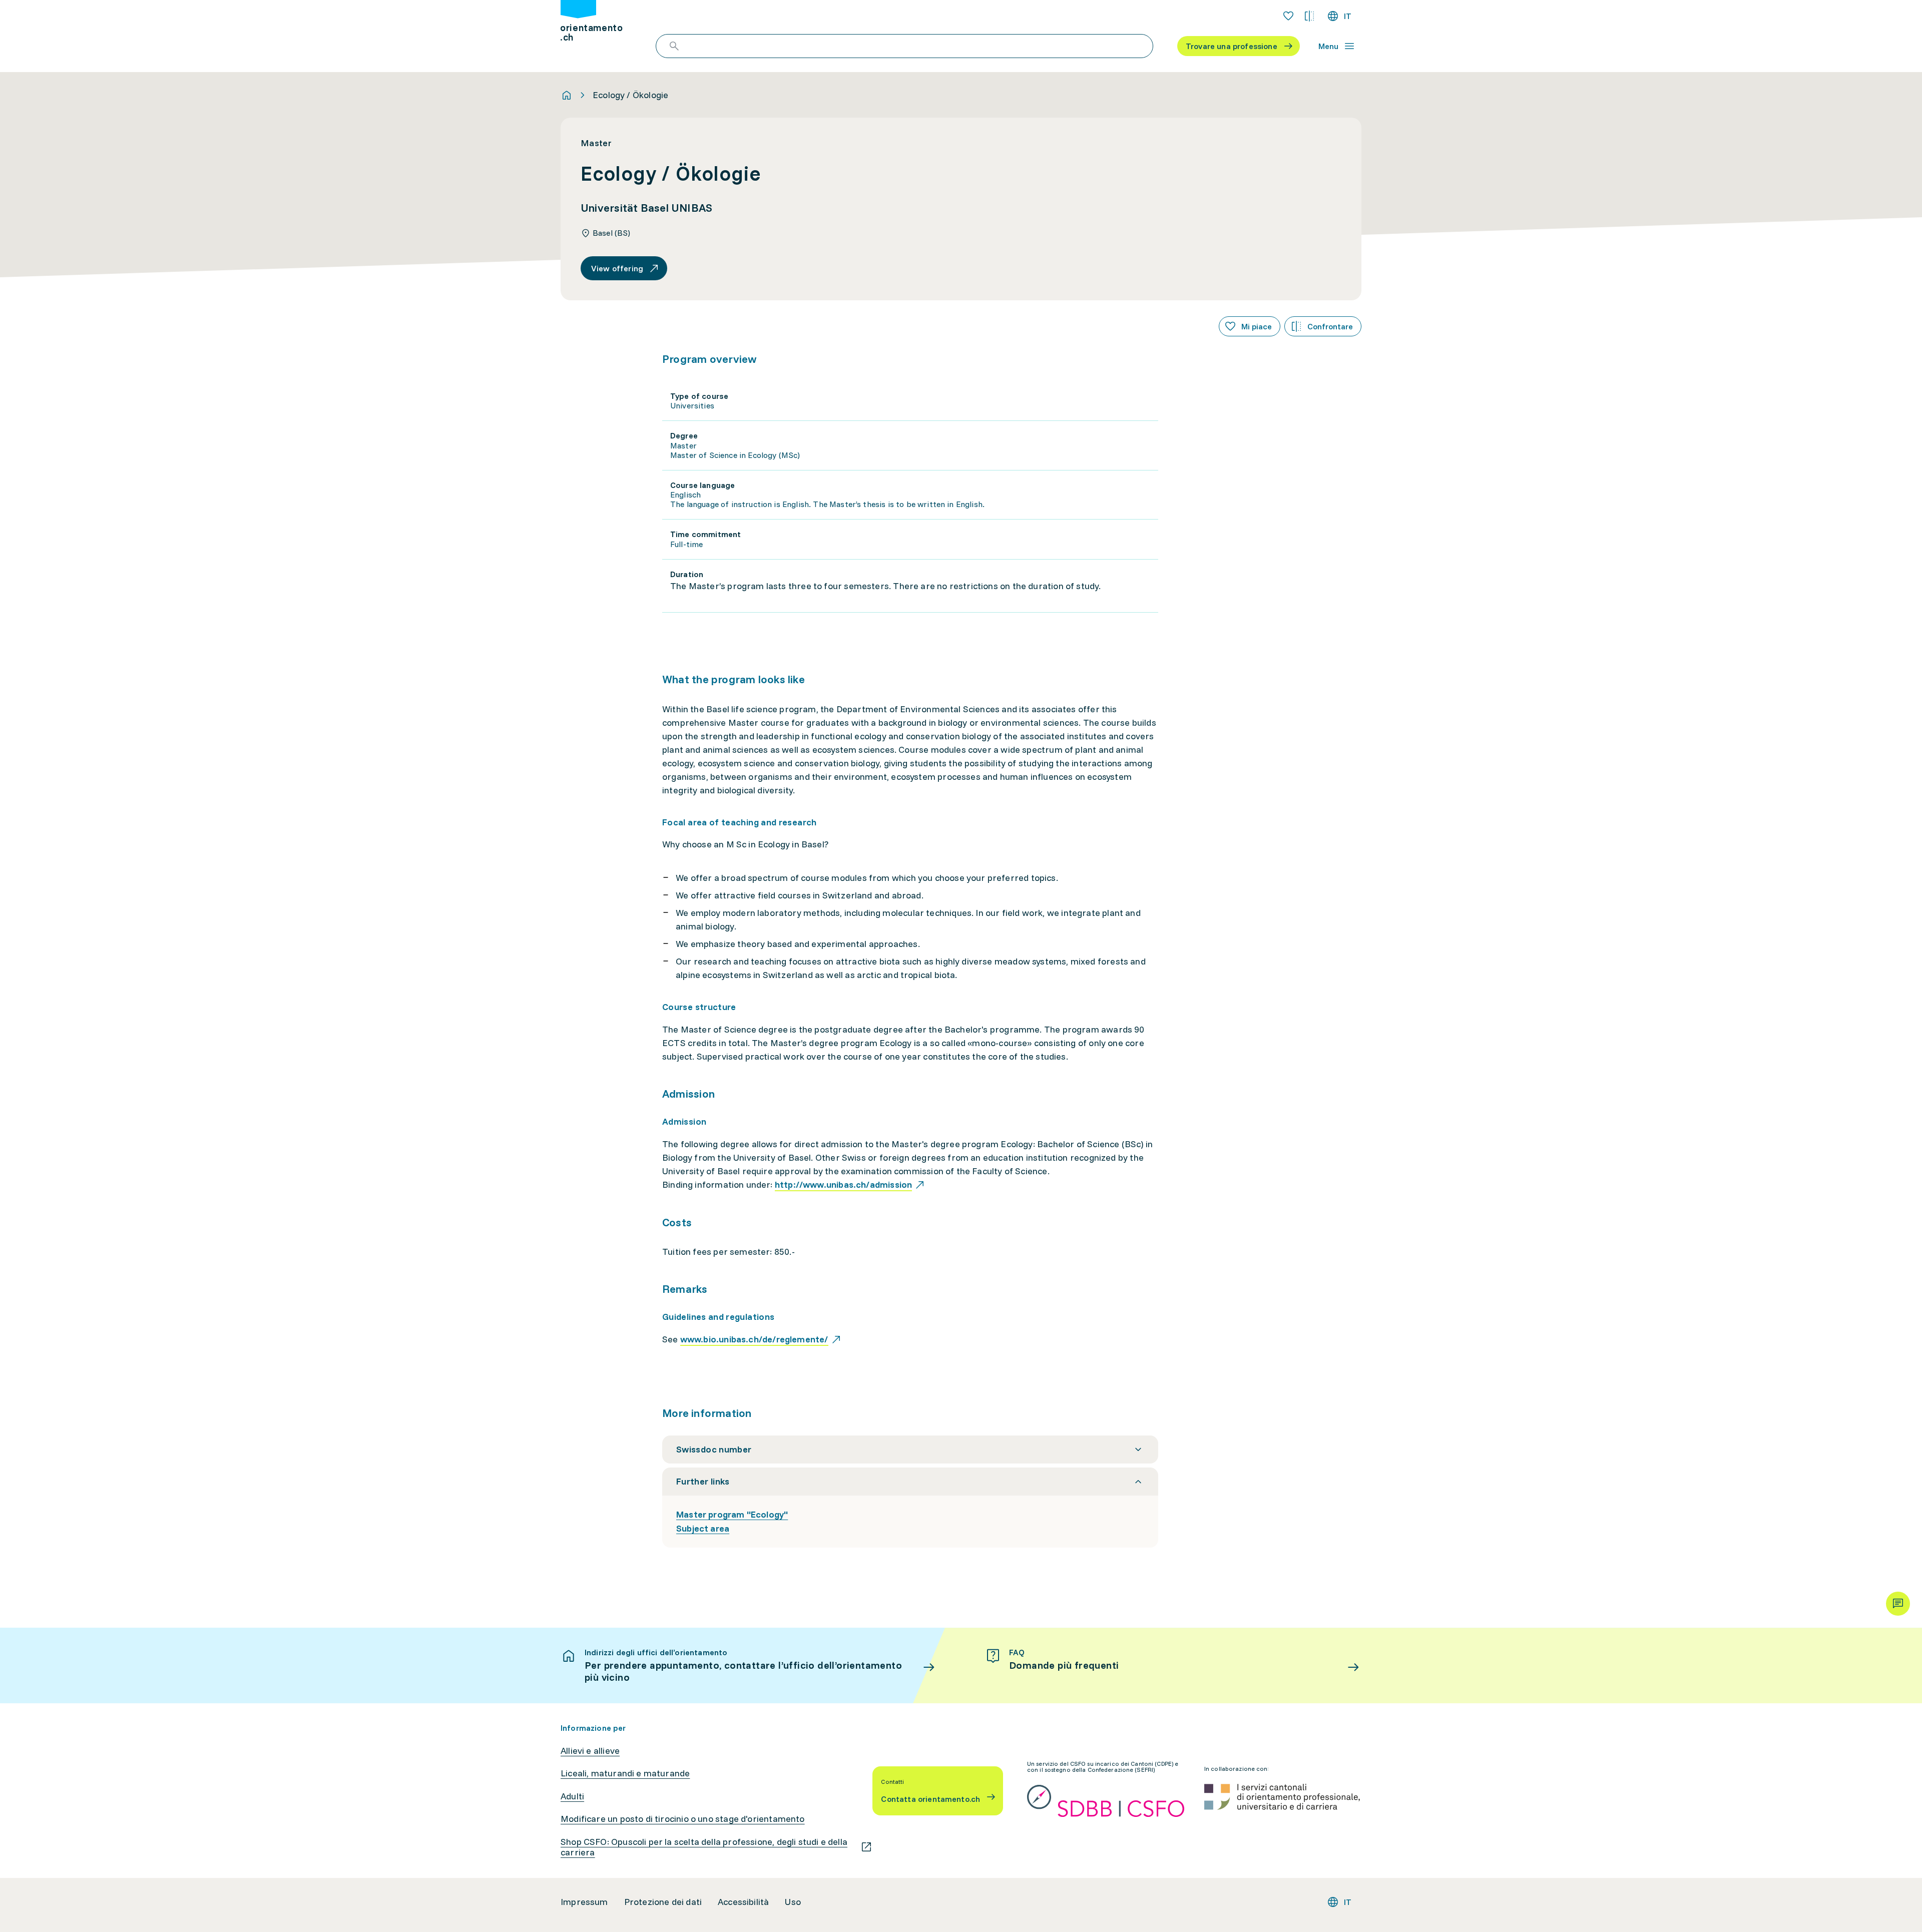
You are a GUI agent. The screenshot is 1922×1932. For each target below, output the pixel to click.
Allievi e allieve (590, 1751)
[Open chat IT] (1898, 1604)
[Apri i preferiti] (1288, 16)
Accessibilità (743, 1902)
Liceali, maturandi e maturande (625, 1773)
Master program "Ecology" (732, 1514)
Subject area (703, 1528)
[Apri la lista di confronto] (1309, 16)
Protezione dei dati (663, 1902)
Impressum (584, 1902)
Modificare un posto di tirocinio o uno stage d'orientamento (683, 1819)
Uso (793, 1902)
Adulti (572, 1796)
